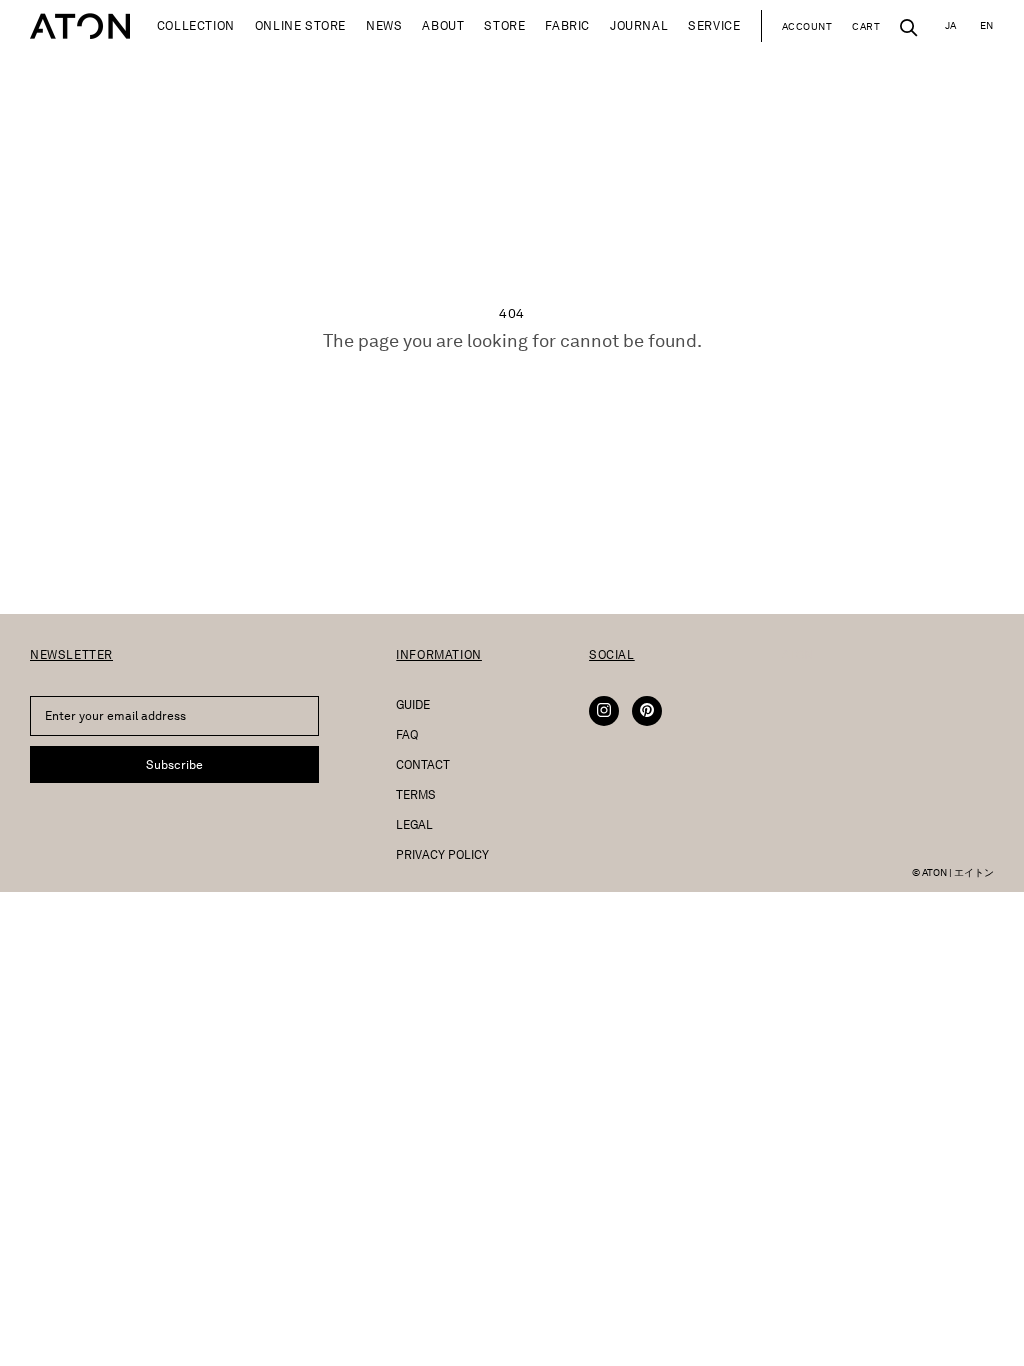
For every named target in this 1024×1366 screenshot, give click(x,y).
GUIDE (413, 704)
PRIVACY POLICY (442, 854)
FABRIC (567, 25)
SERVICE (714, 25)
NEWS (384, 25)
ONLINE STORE (300, 25)
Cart (866, 26)
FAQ (407, 734)
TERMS (416, 794)
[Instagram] (604, 711)
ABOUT (443, 25)
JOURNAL (639, 25)
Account (807, 26)
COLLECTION (196, 25)
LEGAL (414, 824)
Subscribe (174, 764)
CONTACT (423, 764)
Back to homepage (512, 395)
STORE (504, 25)
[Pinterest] (647, 711)
